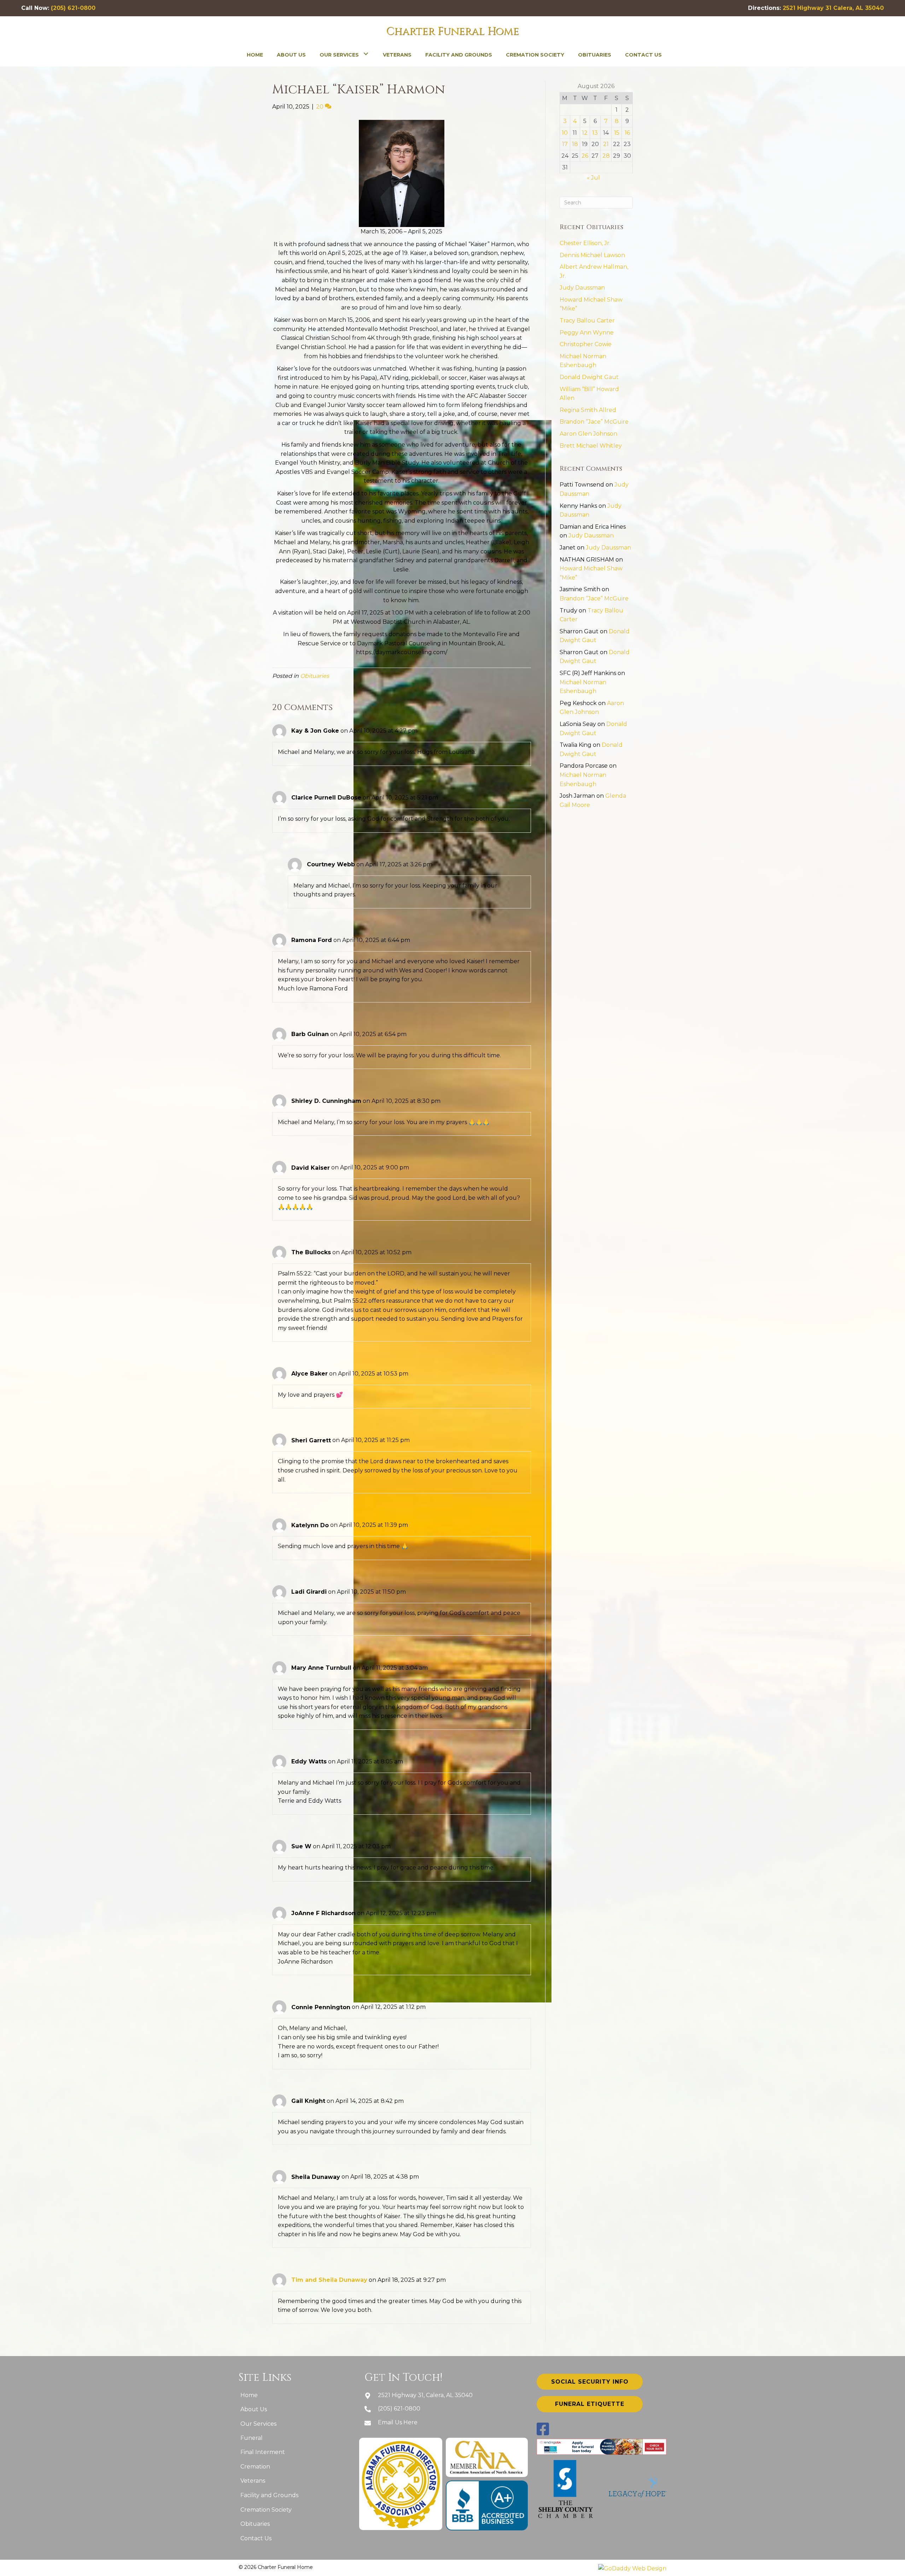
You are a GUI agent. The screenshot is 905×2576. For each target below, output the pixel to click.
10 (565, 133)
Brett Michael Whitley (591, 446)
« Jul (593, 178)
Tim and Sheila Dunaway (329, 2280)
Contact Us (256, 2538)
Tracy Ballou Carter (587, 321)
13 (595, 133)
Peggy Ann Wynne (587, 333)
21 (606, 144)
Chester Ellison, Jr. (585, 243)
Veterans (253, 2481)
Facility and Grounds (269, 2495)
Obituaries (315, 676)
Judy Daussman (582, 288)
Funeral (252, 2438)
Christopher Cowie (586, 344)
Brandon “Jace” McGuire (594, 422)
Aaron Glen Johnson (588, 434)
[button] (590, 2382)
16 (627, 133)
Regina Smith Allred (588, 410)
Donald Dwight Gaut (589, 377)
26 (585, 156)
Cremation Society (266, 2510)
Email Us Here (398, 2422)
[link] (255, 54)
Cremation (255, 2467)
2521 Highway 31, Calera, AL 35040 (425, 2395)
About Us (254, 2409)
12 (585, 133)
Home (249, 2395)
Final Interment (263, 2452)
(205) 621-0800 (73, 8)
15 (617, 133)
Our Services (258, 2424)
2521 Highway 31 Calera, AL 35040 (833, 8)
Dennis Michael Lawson (592, 255)
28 (606, 156)
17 (565, 144)
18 (575, 144)
